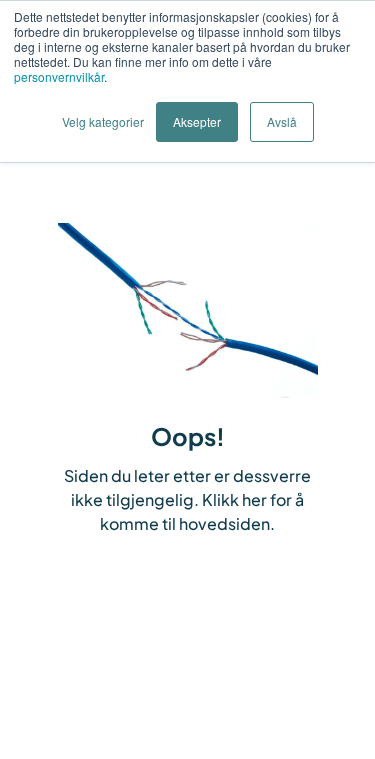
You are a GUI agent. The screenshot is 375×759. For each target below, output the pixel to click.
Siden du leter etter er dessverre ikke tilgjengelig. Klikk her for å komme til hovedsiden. (187, 499)
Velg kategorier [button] (103, 121)
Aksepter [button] (197, 121)
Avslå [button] (282, 121)
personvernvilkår (59, 76)
